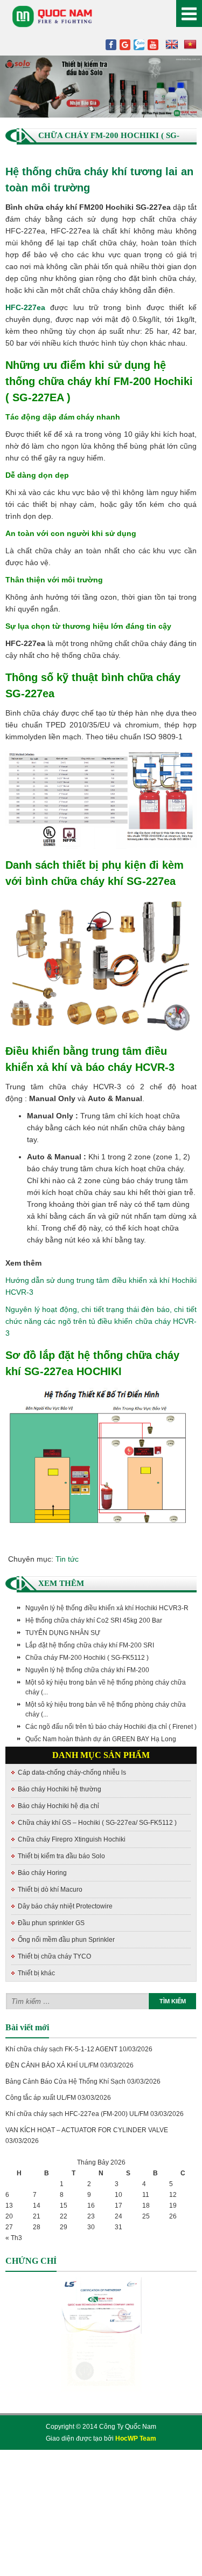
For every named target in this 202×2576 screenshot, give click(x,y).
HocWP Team (136, 2438)
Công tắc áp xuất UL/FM (41, 2098)
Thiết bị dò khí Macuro (50, 1890)
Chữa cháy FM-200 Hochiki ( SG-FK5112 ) (87, 1658)
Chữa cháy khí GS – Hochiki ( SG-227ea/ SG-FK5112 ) (97, 1823)
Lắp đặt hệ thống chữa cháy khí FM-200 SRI (90, 1645)
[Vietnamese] (190, 45)
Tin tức (67, 1559)
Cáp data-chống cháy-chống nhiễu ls (72, 1773)
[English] (172, 45)
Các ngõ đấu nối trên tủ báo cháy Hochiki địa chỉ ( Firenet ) (111, 1727)
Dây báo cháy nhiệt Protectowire (65, 1906)
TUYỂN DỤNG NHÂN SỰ (63, 1633)
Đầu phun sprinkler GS (51, 1923)
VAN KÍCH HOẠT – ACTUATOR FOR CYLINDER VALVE (87, 2130)
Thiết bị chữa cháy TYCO (54, 1956)
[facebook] (111, 45)
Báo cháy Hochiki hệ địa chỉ (58, 1806)
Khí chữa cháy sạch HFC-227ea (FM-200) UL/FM (77, 2114)
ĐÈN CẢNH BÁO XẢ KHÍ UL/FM (52, 2065)
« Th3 (14, 2238)
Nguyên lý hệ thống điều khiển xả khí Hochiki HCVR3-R (107, 1608)
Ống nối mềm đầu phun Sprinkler (66, 1940)
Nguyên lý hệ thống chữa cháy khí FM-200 (87, 1670)
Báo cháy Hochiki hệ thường (60, 1789)
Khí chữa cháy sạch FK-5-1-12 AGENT (61, 2049)
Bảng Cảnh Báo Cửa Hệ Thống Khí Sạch (65, 2082)
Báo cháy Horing (42, 1873)
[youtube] (153, 45)
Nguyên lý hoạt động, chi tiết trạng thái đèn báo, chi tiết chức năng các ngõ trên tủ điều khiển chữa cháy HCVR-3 (101, 1321)
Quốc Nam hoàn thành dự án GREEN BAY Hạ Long (101, 1739)
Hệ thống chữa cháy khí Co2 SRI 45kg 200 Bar (94, 1620)
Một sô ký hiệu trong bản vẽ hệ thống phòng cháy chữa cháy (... (106, 1687)
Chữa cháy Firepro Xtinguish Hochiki (72, 1839)
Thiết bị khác (36, 1973)
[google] (125, 45)
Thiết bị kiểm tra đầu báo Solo (61, 1856)
